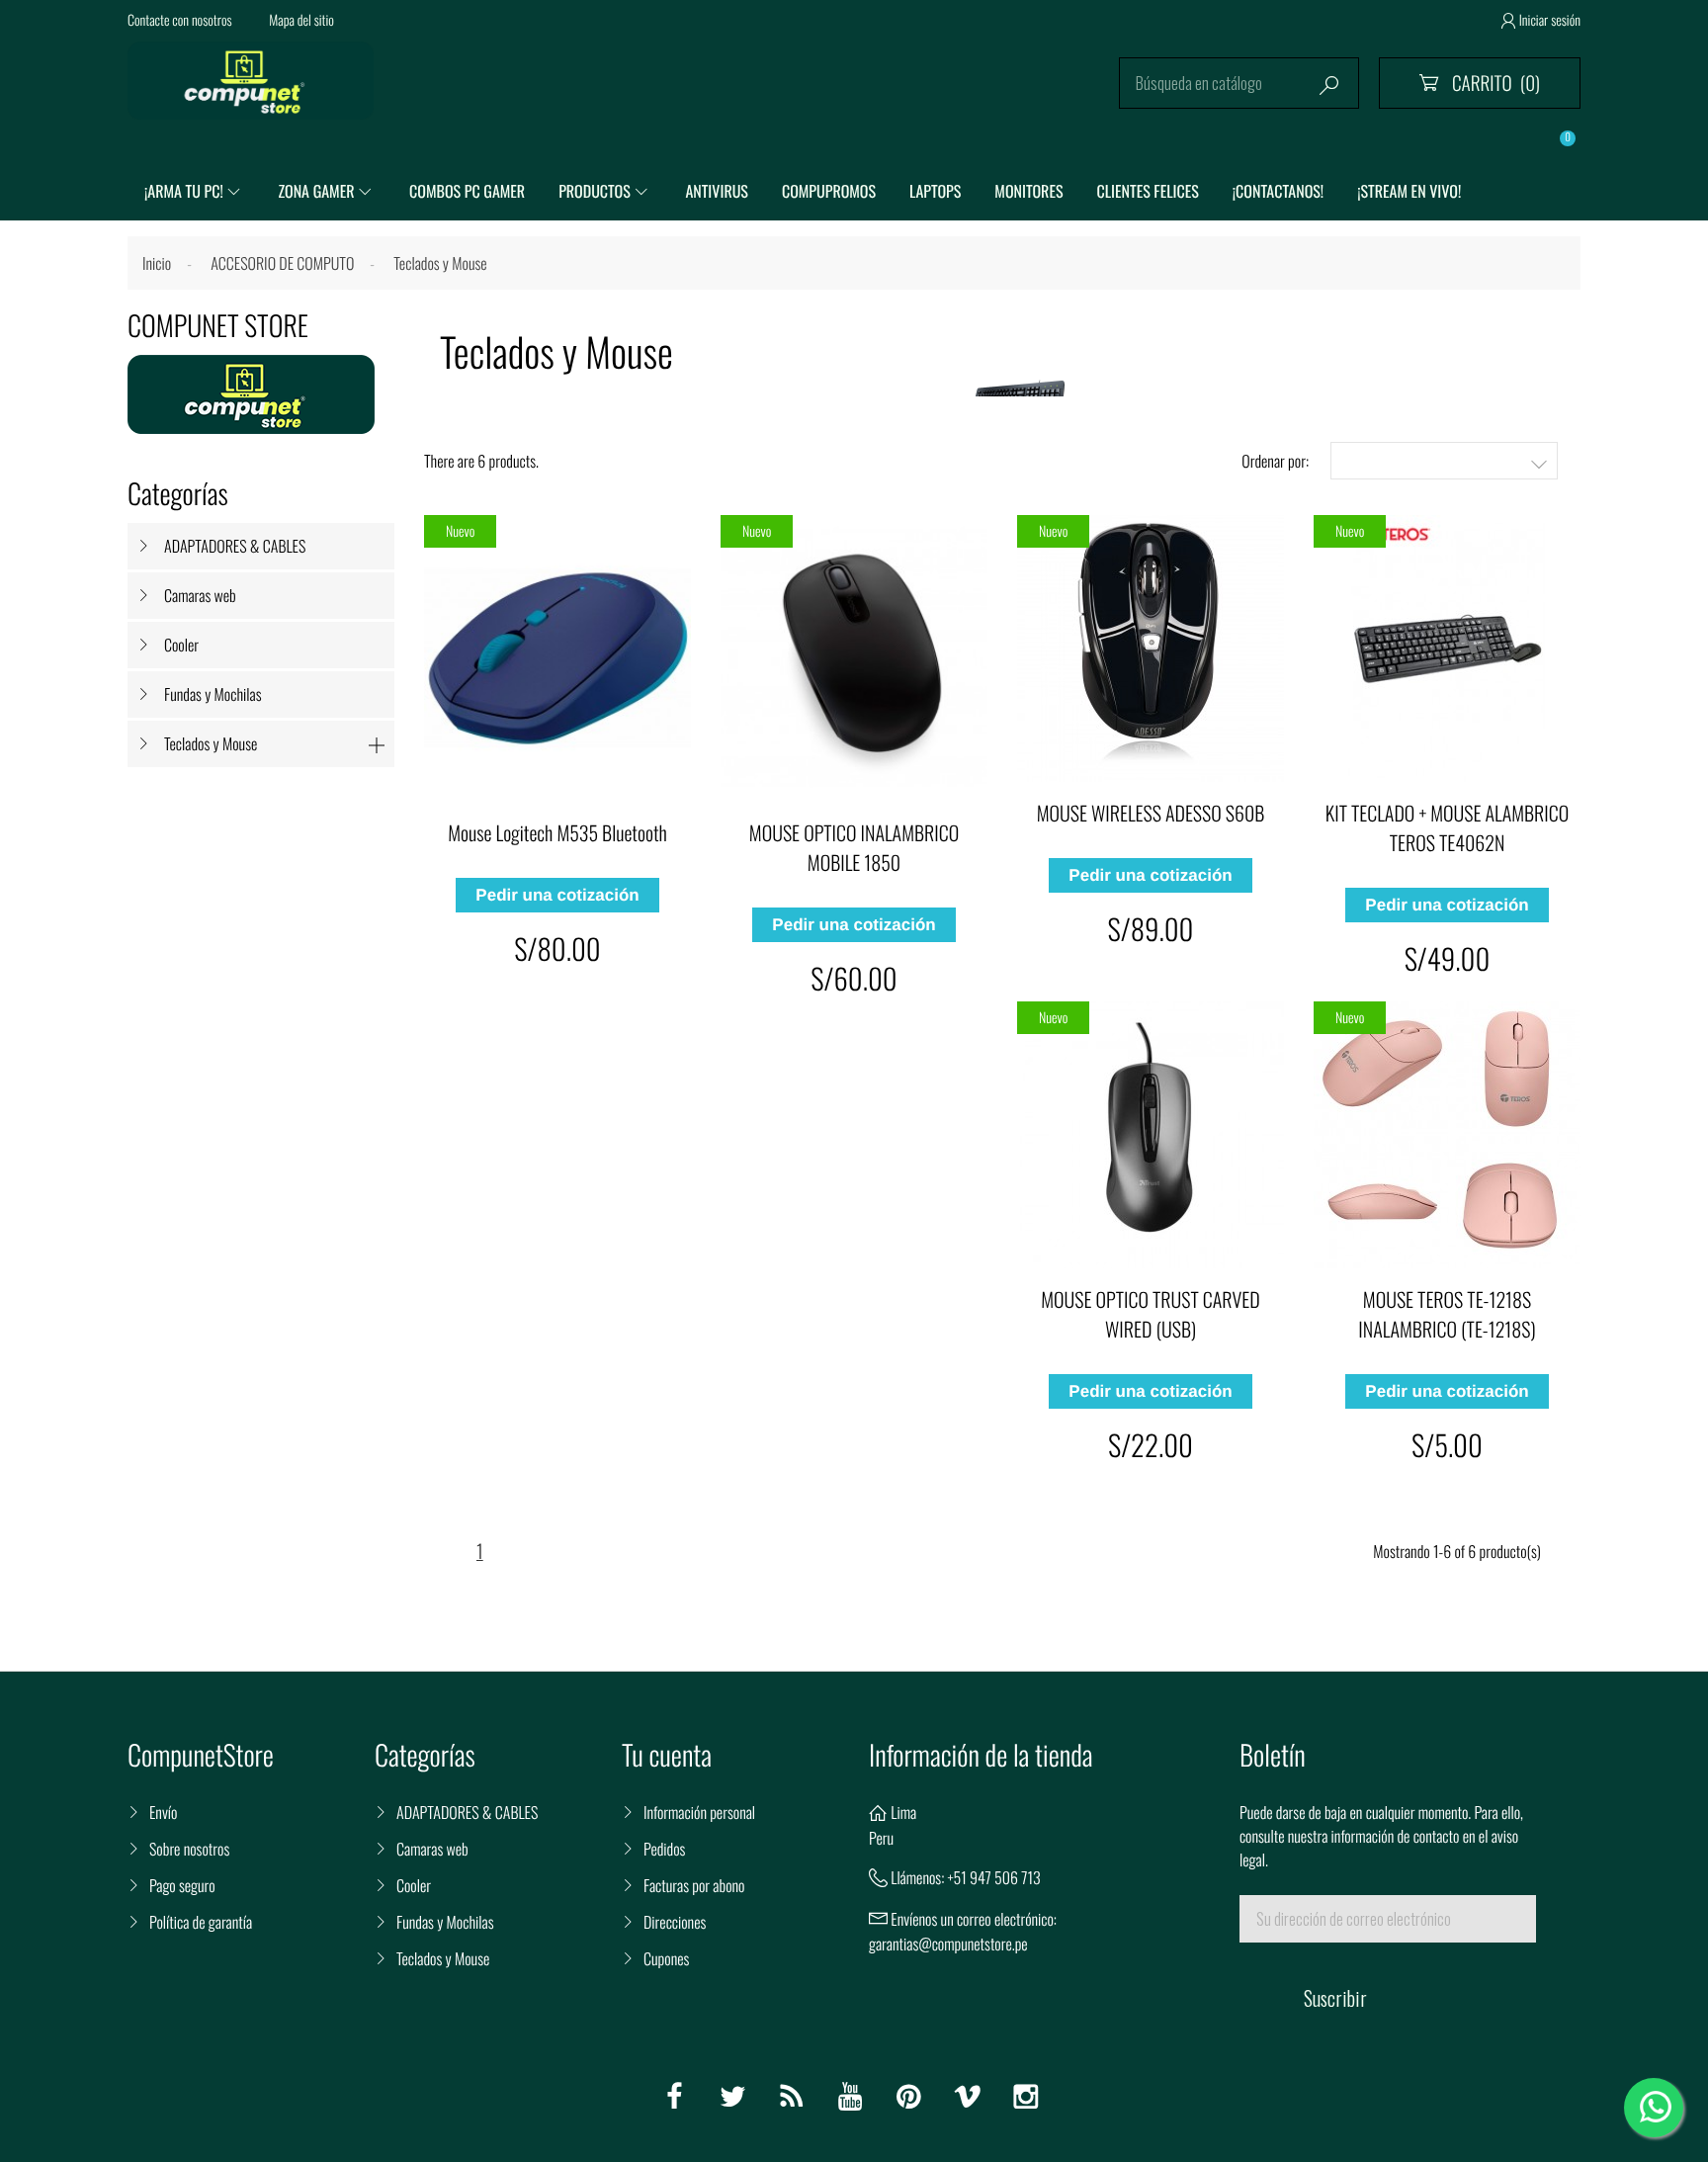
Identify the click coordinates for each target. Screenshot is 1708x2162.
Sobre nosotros (189, 1849)
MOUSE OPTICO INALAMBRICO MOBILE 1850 (854, 847)
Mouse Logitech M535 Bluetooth (557, 832)
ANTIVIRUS (716, 191)
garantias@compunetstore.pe (948, 1944)
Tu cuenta (667, 1755)
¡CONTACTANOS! (1278, 191)
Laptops (935, 191)
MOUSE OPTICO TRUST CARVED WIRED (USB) (1150, 1314)
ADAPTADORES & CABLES (235, 546)
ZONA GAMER (316, 191)
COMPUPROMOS (829, 191)
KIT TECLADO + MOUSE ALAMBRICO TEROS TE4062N (1448, 827)
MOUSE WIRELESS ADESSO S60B (1151, 813)
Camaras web (200, 595)
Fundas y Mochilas (213, 694)
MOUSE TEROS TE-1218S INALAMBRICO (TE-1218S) (1447, 1314)
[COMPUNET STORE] (251, 394)
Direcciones (675, 1922)
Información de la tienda (981, 1755)
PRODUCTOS (595, 191)
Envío (163, 1812)
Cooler (181, 645)
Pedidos (664, 1849)
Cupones (666, 1958)
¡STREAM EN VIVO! (1409, 191)
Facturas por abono (694, 1885)
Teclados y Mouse (211, 743)
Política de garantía (201, 1922)
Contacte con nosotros (180, 20)
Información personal (699, 1812)
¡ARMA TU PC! (184, 191)
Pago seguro (182, 1885)
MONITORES (1028, 191)
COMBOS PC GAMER (467, 191)
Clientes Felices (1148, 191)
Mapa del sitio (301, 20)
